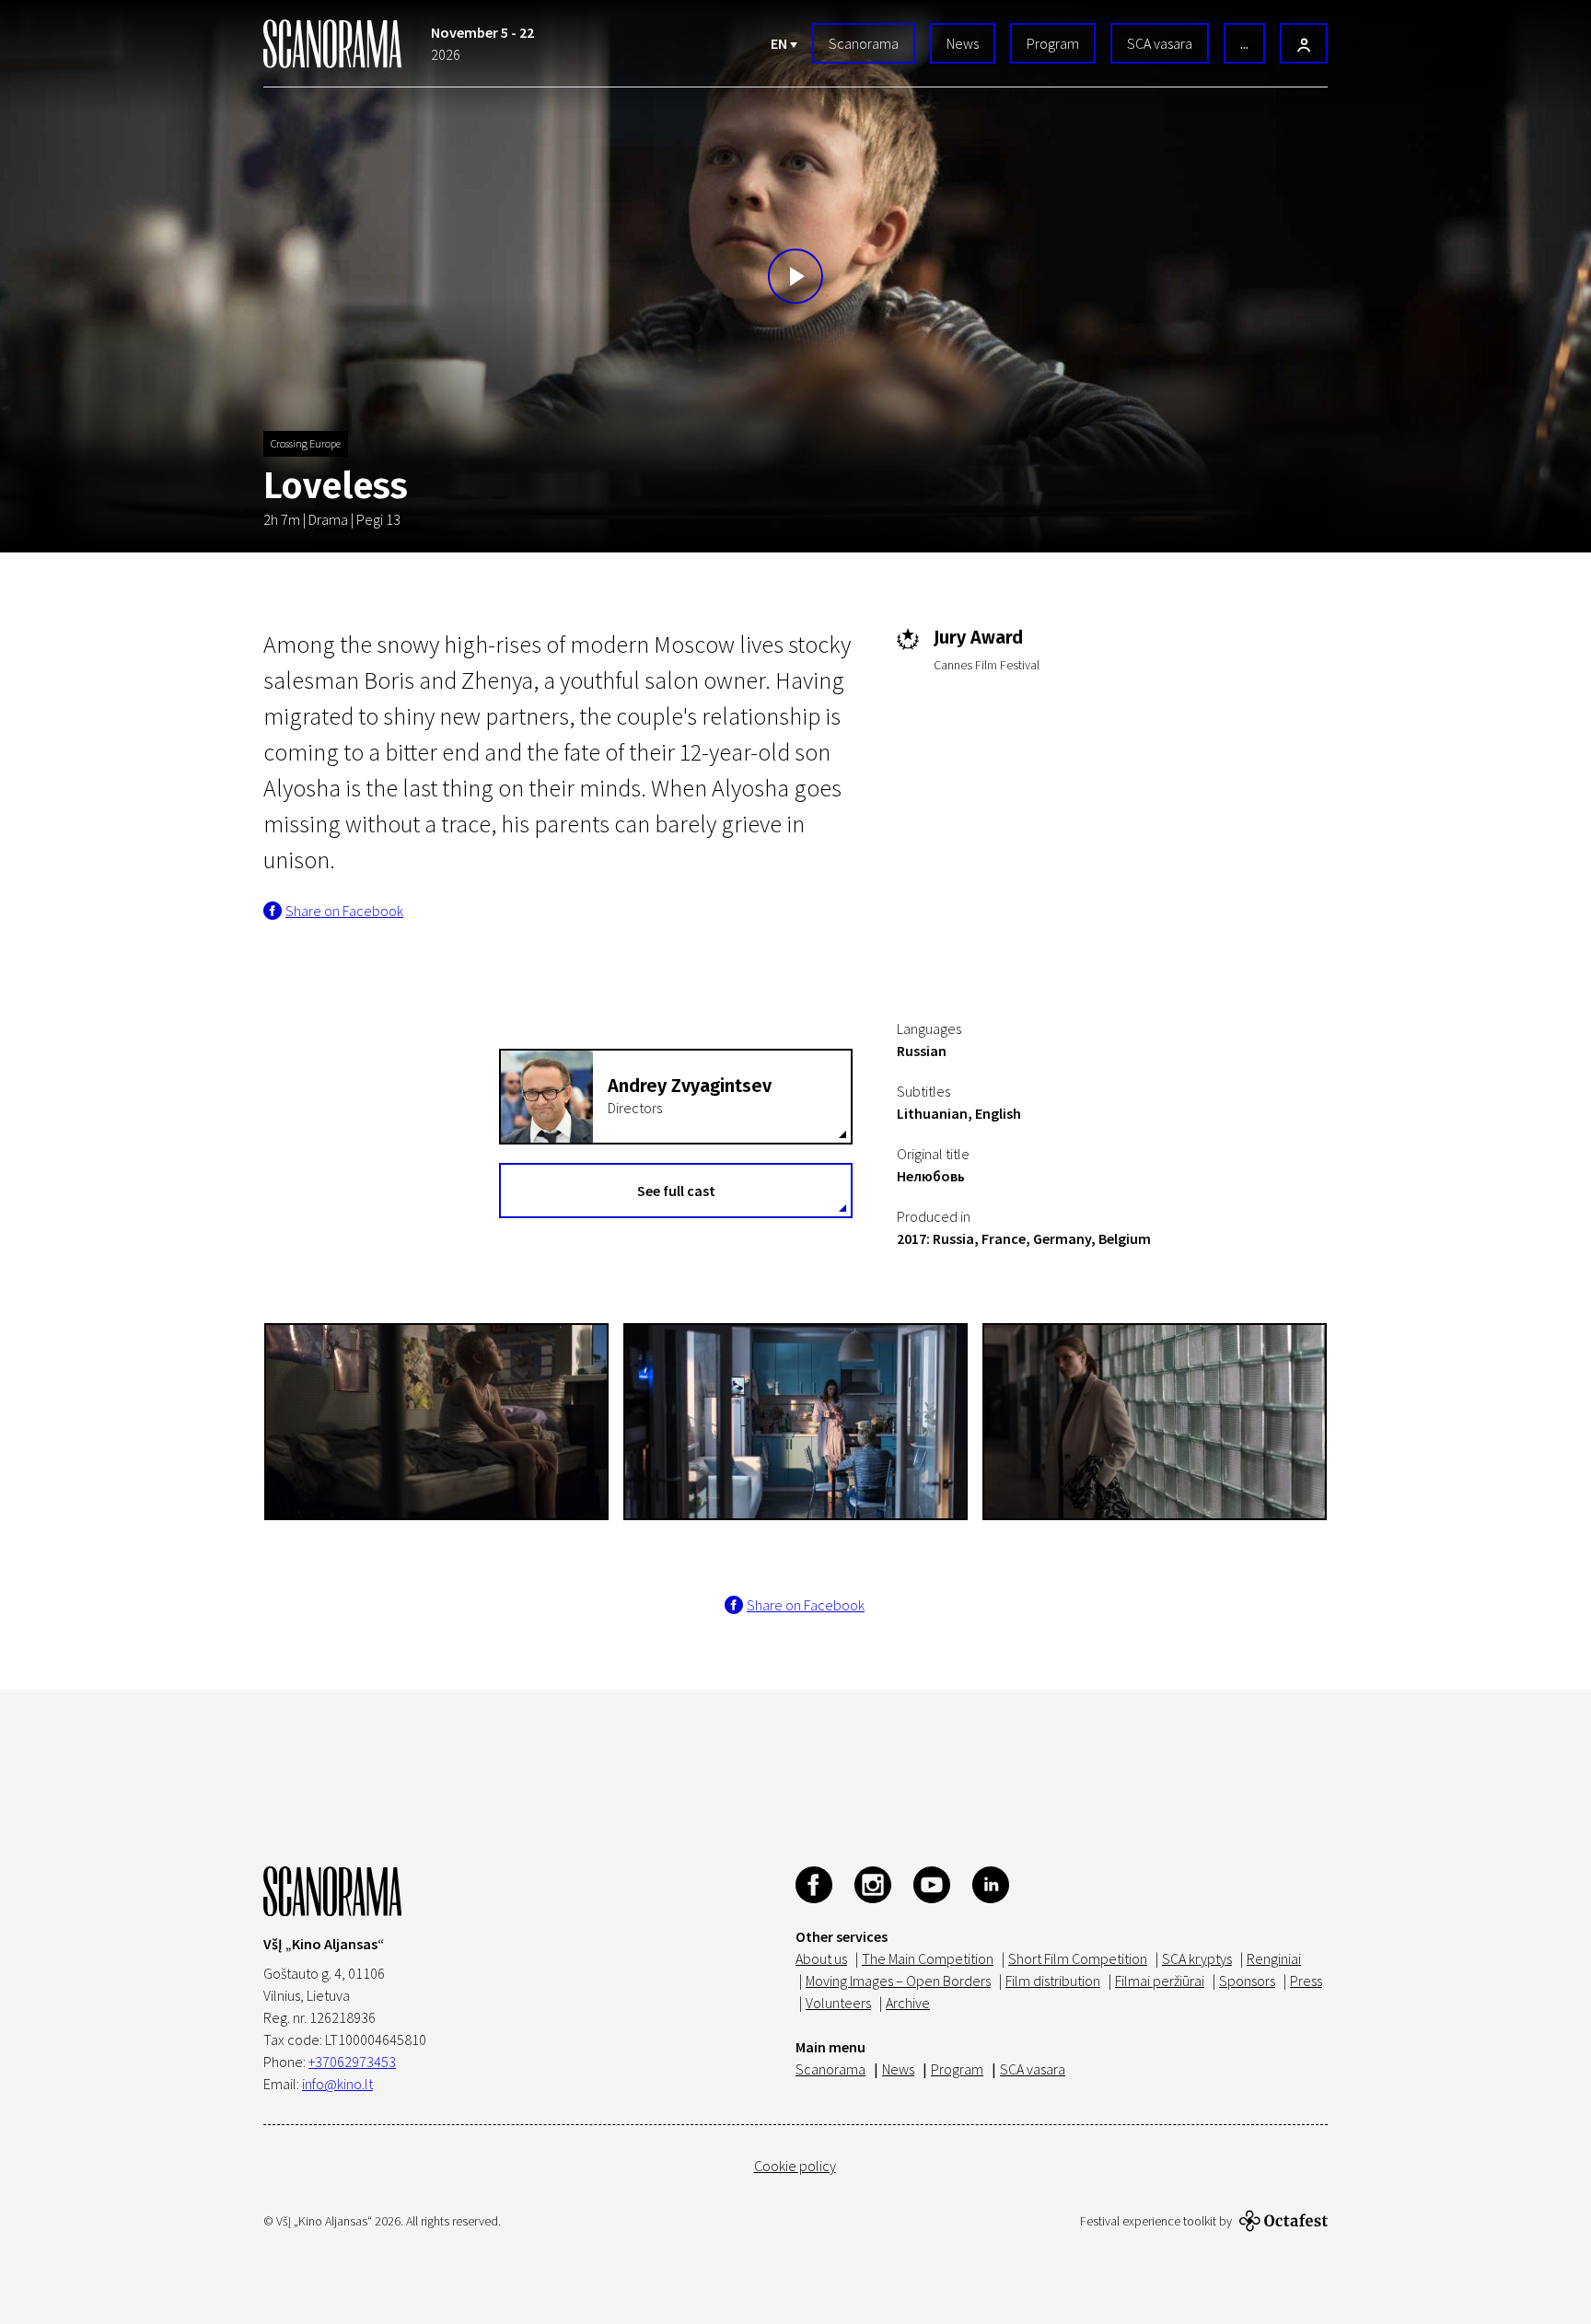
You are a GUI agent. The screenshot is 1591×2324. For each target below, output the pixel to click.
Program (1053, 43)
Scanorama (864, 43)
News (963, 43)
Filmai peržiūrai (1160, 1981)
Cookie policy (795, 2166)
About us (821, 1958)
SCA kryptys (1197, 1958)
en (780, 43)
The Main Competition (928, 1958)
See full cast (676, 1191)
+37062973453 (352, 2062)
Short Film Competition (1078, 1958)
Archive (908, 2003)
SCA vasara (1160, 43)
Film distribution (1053, 1981)
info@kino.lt (337, 2084)
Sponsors (1247, 1981)
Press (1306, 1981)
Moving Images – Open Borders (898, 1981)
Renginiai (1274, 1958)
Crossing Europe (306, 443)
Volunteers (838, 2003)
